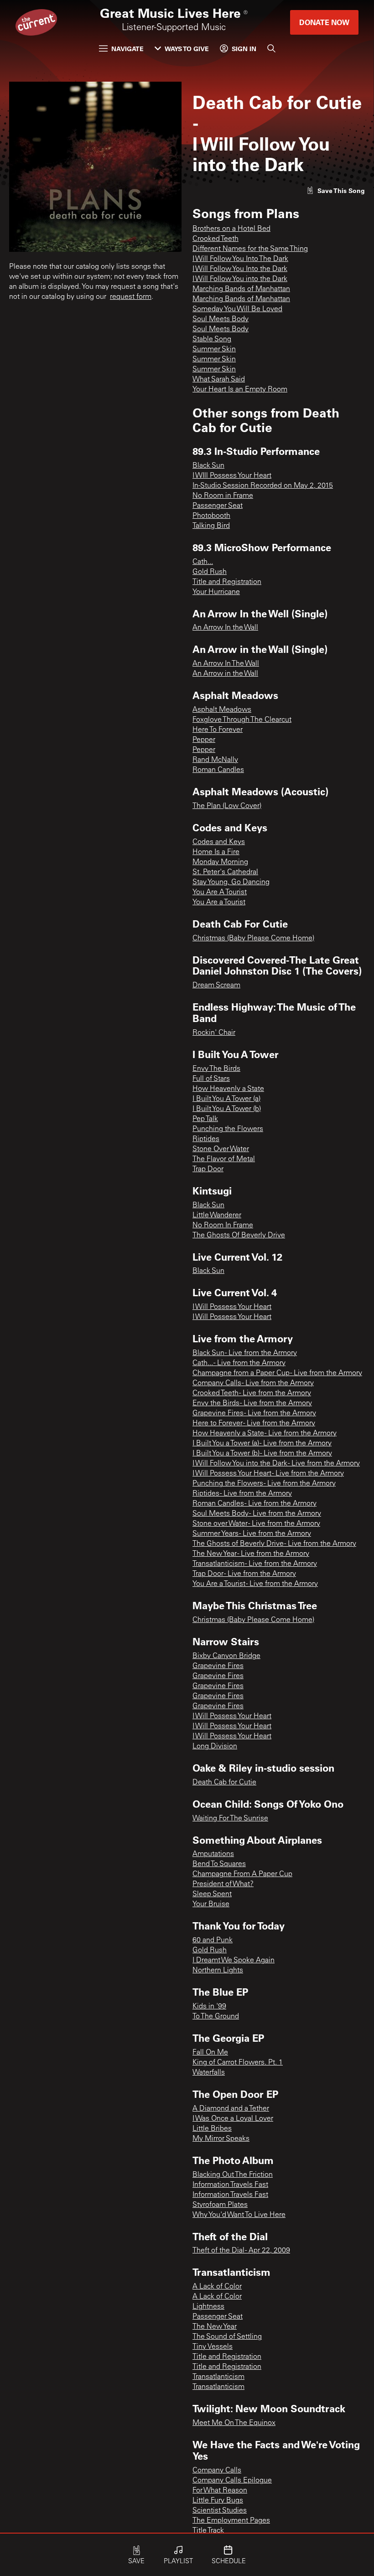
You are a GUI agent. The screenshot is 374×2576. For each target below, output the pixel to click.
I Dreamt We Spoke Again (234, 1961)
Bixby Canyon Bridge (226, 1656)
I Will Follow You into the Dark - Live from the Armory (276, 1464)
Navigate (127, 49)
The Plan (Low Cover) (227, 806)
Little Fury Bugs (218, 2501)
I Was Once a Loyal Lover (233, 2119)
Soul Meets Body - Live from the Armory (257, 1514)
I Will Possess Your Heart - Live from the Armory (268, 1474)
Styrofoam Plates (220, 2205)
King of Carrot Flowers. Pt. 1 (238, 2063)
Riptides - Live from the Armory (242, 1494)
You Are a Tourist (219, 902)
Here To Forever (218, 730)
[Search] (271, 48)
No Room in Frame (223, 496)
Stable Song (212, 339)
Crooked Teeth (216, 239)
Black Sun (208, 466)
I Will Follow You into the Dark (240, 279)
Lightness (208, 2307)
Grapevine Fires (218, 1666)
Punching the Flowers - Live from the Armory (264, 1484)
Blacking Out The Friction (233, 2175)
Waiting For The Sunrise (230, 1819)
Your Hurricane (216, 592)
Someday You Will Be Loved (237, 309)
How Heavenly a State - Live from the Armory (265, 1434)
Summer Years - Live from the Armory (252, 1534)
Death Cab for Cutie (224, 1783)
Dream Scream (216, 986)
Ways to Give (187, 49)
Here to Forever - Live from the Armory (254, 1424)
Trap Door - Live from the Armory (244, 1574)
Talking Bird (211, 526)
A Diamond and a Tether (231, 2109)
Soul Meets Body (221, 319)
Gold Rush (210, 572)
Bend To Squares (219, 1864)
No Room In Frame (223, 1225)
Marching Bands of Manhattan (241, 289)
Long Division (215, 1747)
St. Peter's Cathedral (225, 872)
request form (131, 297)
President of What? (223, 1884)
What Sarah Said (219, 380)
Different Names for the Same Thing (250, 249)
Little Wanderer (217, 1215)
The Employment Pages (231, 2521)
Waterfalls (209, 2073)
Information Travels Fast (230, 2185)
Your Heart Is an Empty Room (240, 390)
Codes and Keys (219, 842)
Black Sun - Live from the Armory (245, 1353)
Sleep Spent (212, 1894)
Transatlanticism (218, 2377)
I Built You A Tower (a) (226, 1099)
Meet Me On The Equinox (234, 2423)
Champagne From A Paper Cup (242, 1874)
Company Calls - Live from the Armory (253, 1383)
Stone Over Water (221, 1149)
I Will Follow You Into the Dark (240, 269)
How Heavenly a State (228, 1089)
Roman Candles (218, 770)
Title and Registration (227, 582)
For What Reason (220, 2491)
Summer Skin (214, 349)
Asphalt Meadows (222, 710)
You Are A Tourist (220, 892)
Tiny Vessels (213, 2347)
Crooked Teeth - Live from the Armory (252, 1393)
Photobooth (211, 516)
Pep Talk (205, 1119)
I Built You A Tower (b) (227, 1109)
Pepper (204, 740)
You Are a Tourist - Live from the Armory (255, 1584)
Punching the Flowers (228, 1129)
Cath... (203, 562)
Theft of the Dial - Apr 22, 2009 (241, 2251)
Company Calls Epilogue (232, 2481)
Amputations (213, 1854)
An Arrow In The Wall (226, 664)
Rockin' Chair (214, 1033)
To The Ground (216, 2017)
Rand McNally (215, 760)
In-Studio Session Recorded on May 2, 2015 (263, 486)
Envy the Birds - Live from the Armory (252, 1403)
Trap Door (208, 1169)
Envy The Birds (216, 1069)
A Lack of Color (217, 2287)
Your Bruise (211, 1904)
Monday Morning (220, 862)
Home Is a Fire (216, 852)
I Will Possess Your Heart (232, 1307)
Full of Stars (211, 1079)
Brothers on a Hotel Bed (231, 229)
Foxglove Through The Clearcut (242, 720)
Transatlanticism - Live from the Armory (255, 1564)
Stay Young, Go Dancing (231, 882)
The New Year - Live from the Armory (251, 1554)
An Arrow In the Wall (225, 628)
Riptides (206, 1139)
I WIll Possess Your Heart (232, 476)
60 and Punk (213, 1940)
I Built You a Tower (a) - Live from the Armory (262, 1444)
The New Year (215, 2327)
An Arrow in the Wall (225, 674)
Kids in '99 (209, 2007)
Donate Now (324, 22)
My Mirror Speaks (221, 2139)
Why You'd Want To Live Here (239, 2215)
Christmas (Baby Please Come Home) (253, 939)
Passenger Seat (218, 506)
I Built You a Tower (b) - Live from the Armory (262, 1454)
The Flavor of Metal (224, 1159)
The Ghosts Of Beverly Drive (239, 1236)
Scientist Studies (220, 2511)
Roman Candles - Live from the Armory (255, 1504)
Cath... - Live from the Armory (239, 1363)
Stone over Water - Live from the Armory (256, 1524)
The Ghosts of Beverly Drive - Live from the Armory (274, 1544)
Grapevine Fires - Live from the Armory (254, 1413)
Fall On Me (210, 2053)
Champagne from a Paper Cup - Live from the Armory (277, 1373)
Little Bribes (212, 2129)
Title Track (208, 2531)
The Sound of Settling (227, 2337)
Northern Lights (218, 1971)
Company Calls (217, 2471)
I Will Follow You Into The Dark (240, 259)
